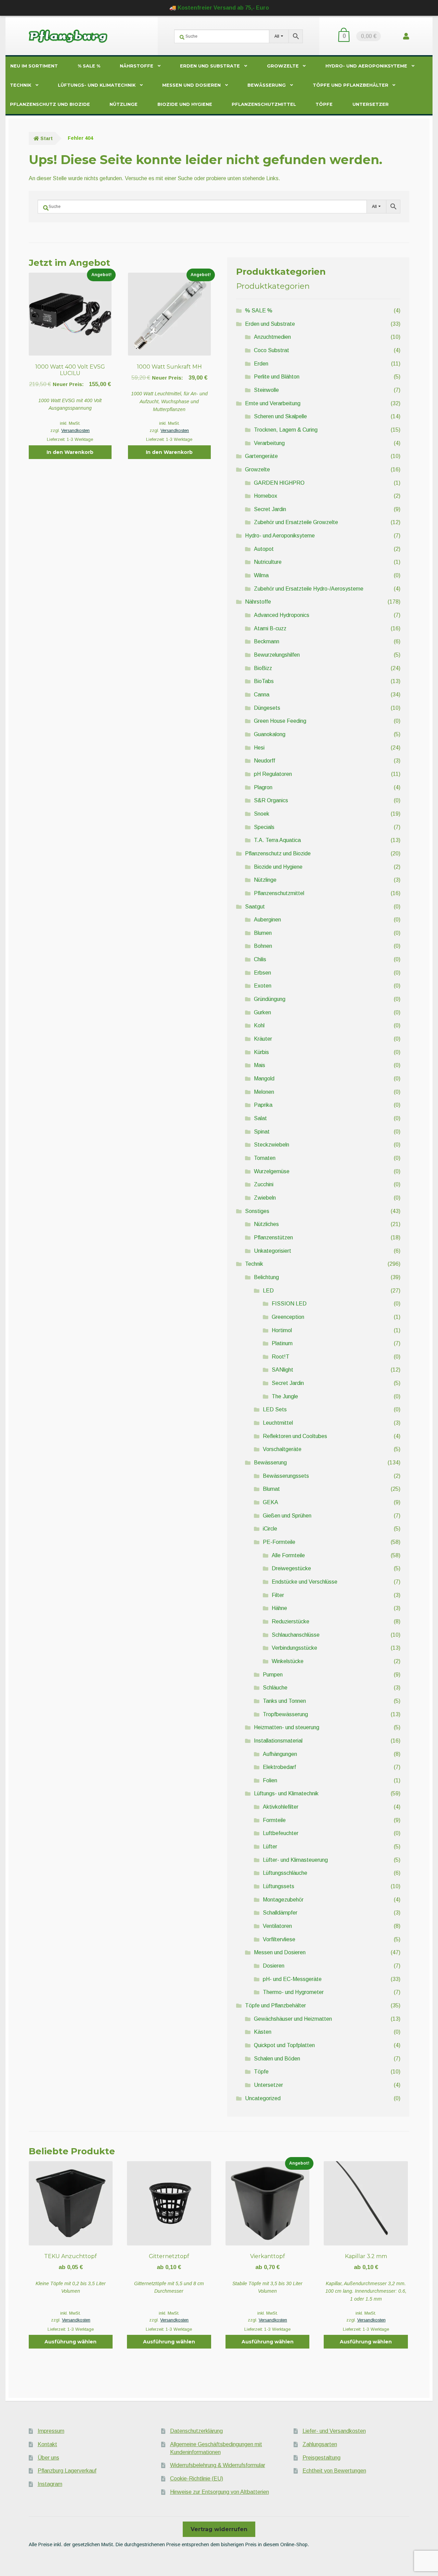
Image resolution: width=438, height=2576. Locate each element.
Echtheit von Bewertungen (334, 2471)
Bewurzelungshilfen (277, 655)
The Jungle (285, 1396)
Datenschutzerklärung (196, 2431)
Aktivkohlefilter (281, 1807)
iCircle (270, 1529)
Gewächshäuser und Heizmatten (293, 2019)
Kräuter (263, 1039)
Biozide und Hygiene (185, 104)
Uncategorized (263, 2098)
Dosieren (274, 1966)
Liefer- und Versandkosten (334, 2431)
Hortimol (282, 1330)
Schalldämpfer (280, 1913)
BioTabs (264, 681)
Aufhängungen (280, 1754)
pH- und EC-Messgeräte (292, 1979)
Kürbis (261, 1052)
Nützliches (266, 1224)
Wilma (261, 575)
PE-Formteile (279, 1542)
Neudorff (265, 761)
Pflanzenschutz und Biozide (50, 104)
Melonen (264, 1092)
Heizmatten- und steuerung (287, 1727)
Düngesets (267, 708)
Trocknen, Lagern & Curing (286, 430)
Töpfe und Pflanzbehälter (351, 85)
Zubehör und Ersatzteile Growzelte (296, 522)
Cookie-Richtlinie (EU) (197, 2479)
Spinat (262, 1132)
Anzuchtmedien (272, 337)
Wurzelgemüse (272, 1171)
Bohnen (263, 946)
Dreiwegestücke (291, 1568)
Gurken (262, 1012)
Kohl (259, 1025)
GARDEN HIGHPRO (279, 483)
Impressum (51, 2431)
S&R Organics (271, 800)
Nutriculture (268, 562)
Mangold (264, 1079)
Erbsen (262, 973)
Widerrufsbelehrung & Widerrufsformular (218, 2465)
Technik (21, 85)
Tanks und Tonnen (284, 1701)
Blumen (263, 933)
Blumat (271, 1489)
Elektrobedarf (279, 1767)
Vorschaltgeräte (282, 1449)
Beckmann (267, 641)
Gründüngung (270, 999)
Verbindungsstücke (294, 1648)
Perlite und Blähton (277, 377)
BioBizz (263, 668)
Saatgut (255, 907)
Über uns (48, 2458)
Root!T (281, 1357)
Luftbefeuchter (281, 1833)
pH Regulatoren (273, 774)
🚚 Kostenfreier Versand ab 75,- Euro (219, 8)
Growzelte (283, 66)
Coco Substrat (272, 350)
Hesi (259, 748)
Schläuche (275, 1688)
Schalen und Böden (277, 2059)
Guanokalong (270, 734)
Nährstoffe (137, 66)
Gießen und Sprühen (287, 1516)
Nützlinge (124, 104)
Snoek (262, 814)
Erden (261, 364)
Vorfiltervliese (279, 1939)
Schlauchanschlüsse (296, 1635)
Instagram (50, 2484)
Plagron (263, 787)
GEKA (270, 1502)
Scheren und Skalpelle (280, 416)
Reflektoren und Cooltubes (295, 1436)
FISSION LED (289, 1304)
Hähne (279, 1608)
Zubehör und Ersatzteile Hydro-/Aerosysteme (309, 589)
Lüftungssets (279, 1886)
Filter (278, 1595)
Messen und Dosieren (191, 85)
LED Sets (275, 1409)
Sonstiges (257, 1211)
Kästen (263, 2032)
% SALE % (89, 66)
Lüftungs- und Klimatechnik (97, 85)
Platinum (282, 1343)
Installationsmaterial (278, 1741)
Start (47, 138)
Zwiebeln (265, 1198)
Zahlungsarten (320, 2444)
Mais (260, 1065)
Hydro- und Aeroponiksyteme (366, 66)
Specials (264, 827)
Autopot (264, 549)
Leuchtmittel (278, 1423)
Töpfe (324, 104)
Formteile (274, 1820)
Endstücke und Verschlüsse (305, 1582)
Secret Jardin (270, 509)
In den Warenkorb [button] (70, 452)
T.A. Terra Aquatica (277, 840)
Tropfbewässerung (285, 1714)
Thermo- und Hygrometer (293, 1992)
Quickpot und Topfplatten (284, 2045)
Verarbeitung (269, 443)
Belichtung (266, 1277)
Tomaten (265, 1158)
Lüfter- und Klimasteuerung (295, 1860)
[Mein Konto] (406, 36)
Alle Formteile (288, 1555)
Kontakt (47, 2444)
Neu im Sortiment (34, 66)
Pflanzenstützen (273, 1237)
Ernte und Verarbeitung (273, 403)
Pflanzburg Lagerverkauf (67, 2471)
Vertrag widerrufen (219, 2529)
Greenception (288, 1317)
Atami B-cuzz (270, 628)
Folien (270, 1780)
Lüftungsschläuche (285, 1873)
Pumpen (273, 1675)
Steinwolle (266, 390)
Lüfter (270, 1847)
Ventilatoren (277, 1926)
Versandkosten (75, 431)
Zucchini (264, 1184)
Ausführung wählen (70, 2342)
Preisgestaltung (321, 2458)
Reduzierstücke (291, 1621)
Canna (262, 695)
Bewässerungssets (286, 1476)
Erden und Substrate (210, 66)
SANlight (282, 1370)
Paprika (263, 1105)
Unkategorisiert (273, 1251)
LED (268, 1291)
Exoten (263, 986)
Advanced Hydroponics (282, 615)
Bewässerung (267, 85)
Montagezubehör (283, 1900)
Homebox (266, 496)
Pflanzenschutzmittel (264, 104)
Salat (260, 1118)
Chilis (260, 959)
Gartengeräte (261, 456)
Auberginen (267, 920)
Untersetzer (371, 104)
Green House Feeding (280, 721)
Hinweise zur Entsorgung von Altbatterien (220, 2492)
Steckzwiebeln (272, 1145)
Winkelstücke (288, 1661)
